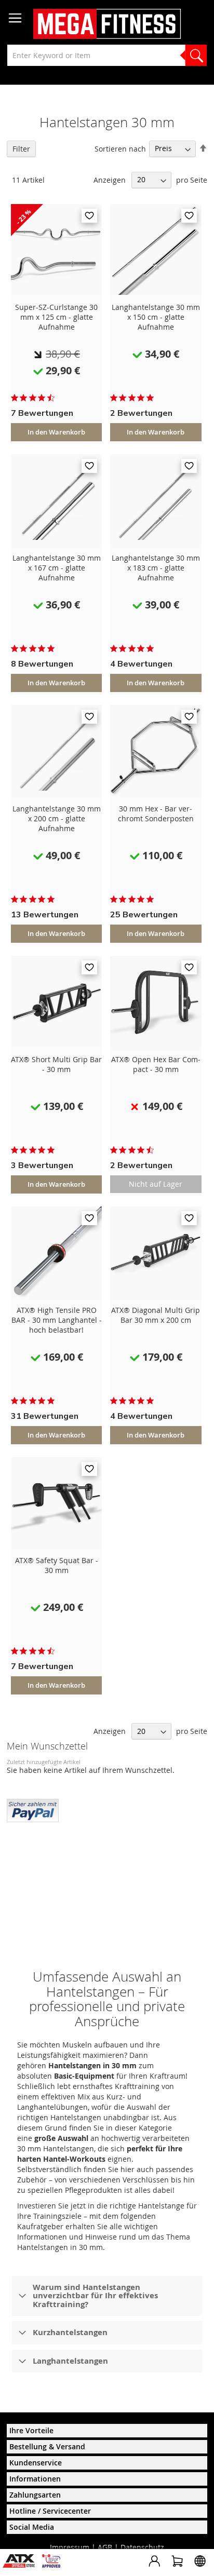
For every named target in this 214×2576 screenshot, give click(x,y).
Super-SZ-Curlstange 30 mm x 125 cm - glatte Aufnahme (56, 317)
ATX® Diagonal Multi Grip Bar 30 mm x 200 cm (156, 1315)
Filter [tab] (21, 149)
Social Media (32, 2527)
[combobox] (107, 55)
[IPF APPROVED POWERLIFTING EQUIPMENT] (54, 2565)
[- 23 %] (57, 292)
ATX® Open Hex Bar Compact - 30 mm (156, 1064)
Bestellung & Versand (47, 2446)
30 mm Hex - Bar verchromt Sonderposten (156, 814)
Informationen (35, 2479)
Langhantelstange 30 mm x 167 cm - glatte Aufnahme (57, 568)
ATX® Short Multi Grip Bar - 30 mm (56, 1064)
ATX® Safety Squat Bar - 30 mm (57, 1565)
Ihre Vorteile (31, 2430)
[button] (89, 216)
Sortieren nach (120, 148)
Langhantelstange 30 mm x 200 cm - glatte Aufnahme (57, 818)
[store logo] (107, 24)
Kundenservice (36, 2463)
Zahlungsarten (35, 2495)
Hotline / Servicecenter (50, 2511)
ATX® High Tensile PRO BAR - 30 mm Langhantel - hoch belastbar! (57, 1320)
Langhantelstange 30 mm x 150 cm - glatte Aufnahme (156, 317)
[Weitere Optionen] (33, 1809)
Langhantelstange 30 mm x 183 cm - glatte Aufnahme (156, 568)
